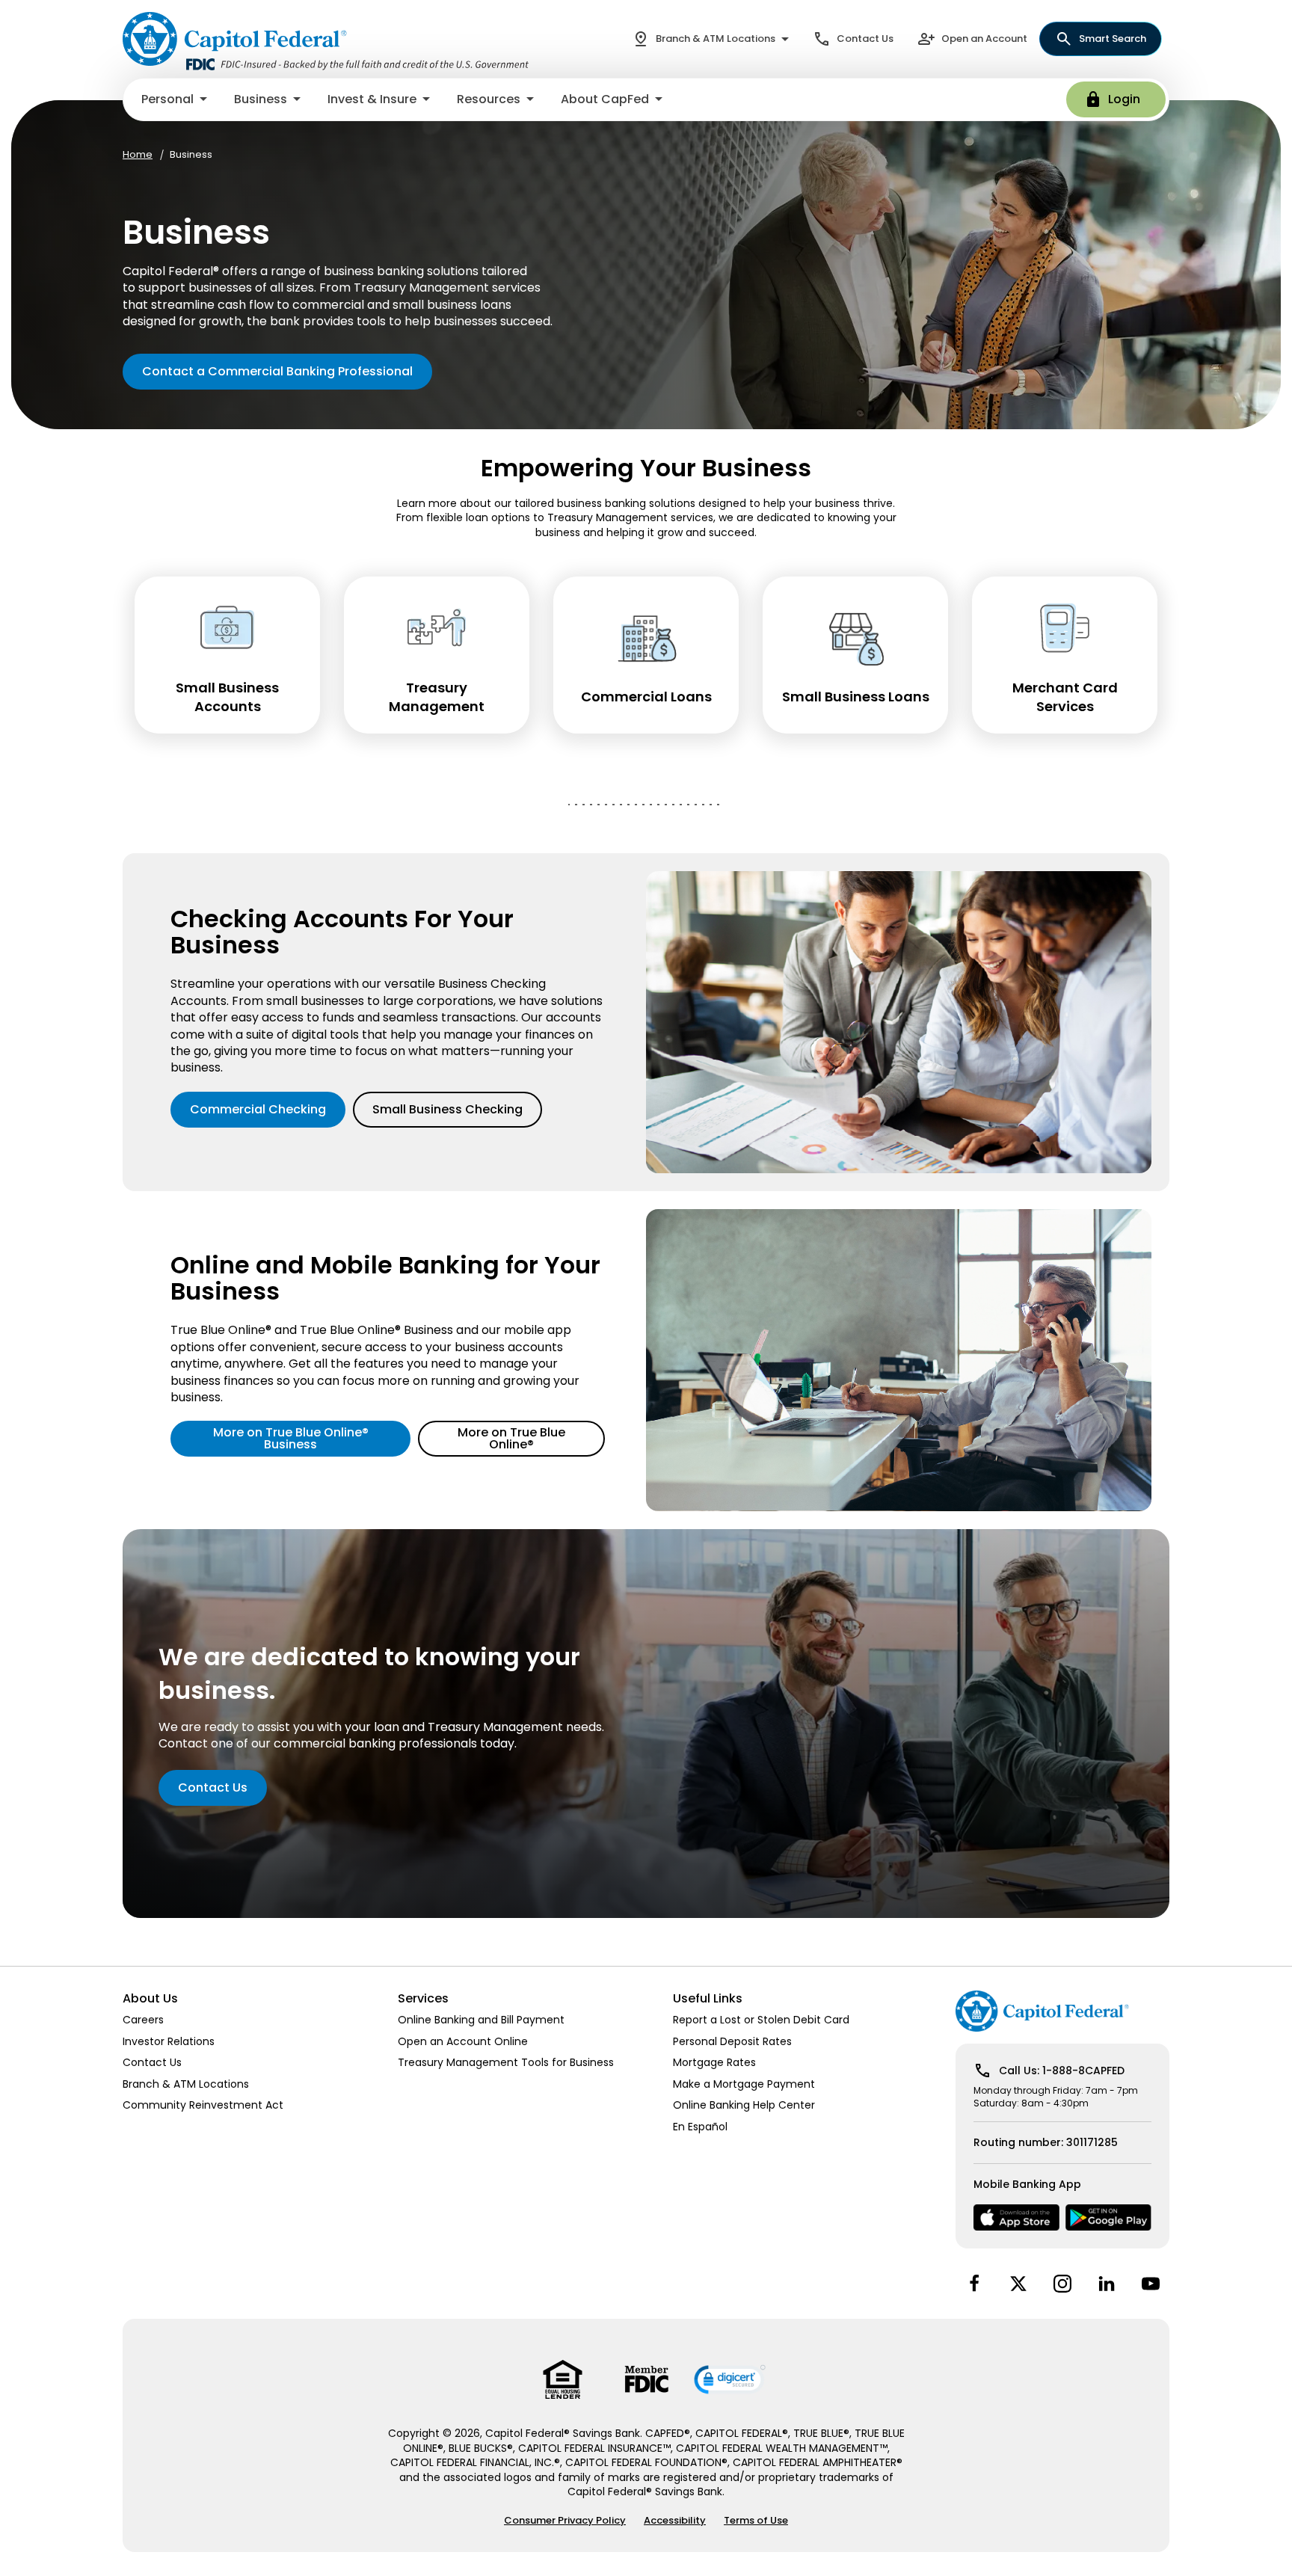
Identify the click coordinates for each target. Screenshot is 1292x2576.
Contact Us (865, 39)
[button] (176, 99)
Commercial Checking (258, 1109)
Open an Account (984, 39)
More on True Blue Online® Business (291, 1438)
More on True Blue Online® (511, 1438)
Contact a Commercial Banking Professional (277, 371)
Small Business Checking (447, 1109)
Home (138, 155)
